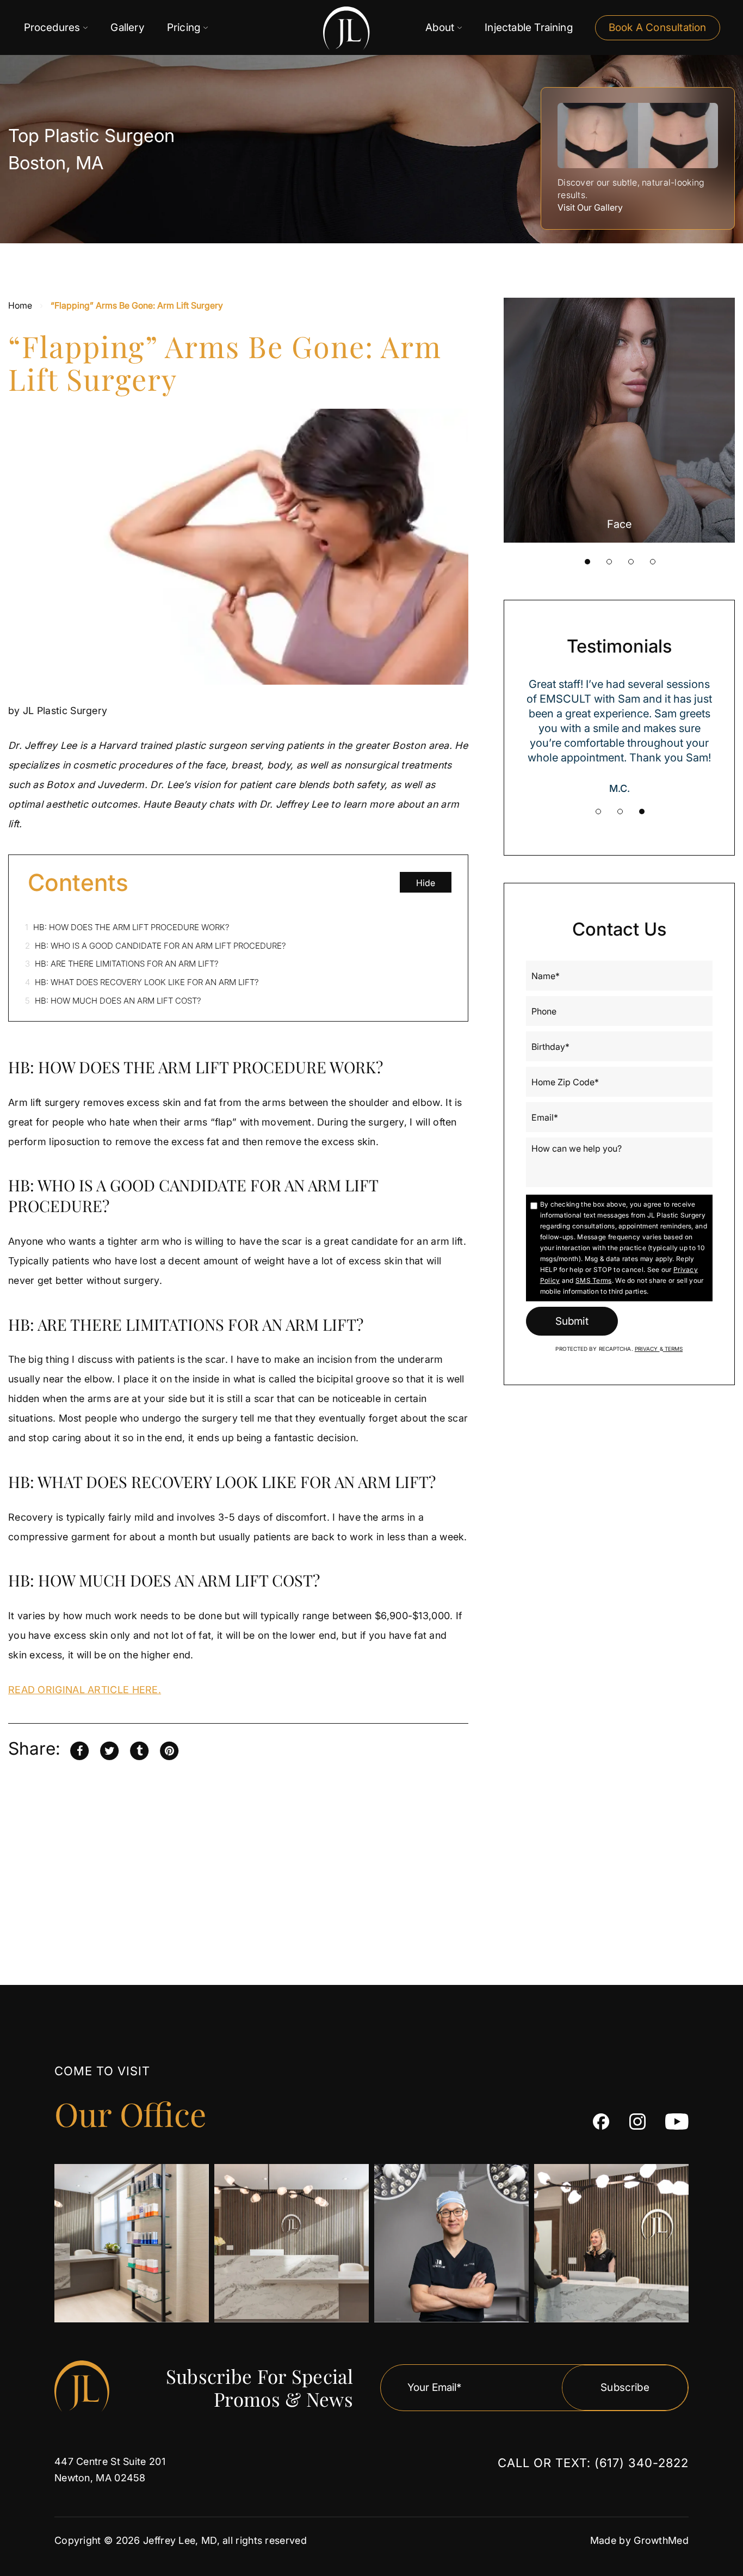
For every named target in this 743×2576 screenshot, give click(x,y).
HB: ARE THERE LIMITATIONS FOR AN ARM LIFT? (122, 964)
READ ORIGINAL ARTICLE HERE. (85, 1690)
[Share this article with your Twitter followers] (109, 1750)
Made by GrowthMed (639, 2540)
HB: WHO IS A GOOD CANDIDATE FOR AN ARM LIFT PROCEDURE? (156, 946)
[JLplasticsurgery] (601, 2122)
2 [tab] (609, 562)
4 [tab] (653, 562)
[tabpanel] (620, 420)
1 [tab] (587, 562)
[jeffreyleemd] (637, 2122)
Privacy (647, 1349)
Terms (673, 1349)
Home (20, 305)
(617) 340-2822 (642, 2463)
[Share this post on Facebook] (79, 1750)
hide (426, 883)
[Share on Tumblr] (139, 1750)
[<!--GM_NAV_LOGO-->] (317, 28)
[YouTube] (677, 2122)
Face (619, 524)
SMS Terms (594, 1280)
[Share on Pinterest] (169, 1750)
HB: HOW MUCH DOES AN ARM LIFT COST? (113, 1001)
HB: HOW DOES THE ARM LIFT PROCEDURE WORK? (127, 927)
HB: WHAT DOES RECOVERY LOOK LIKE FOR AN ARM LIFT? (142, 982)
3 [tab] (631, 562)
